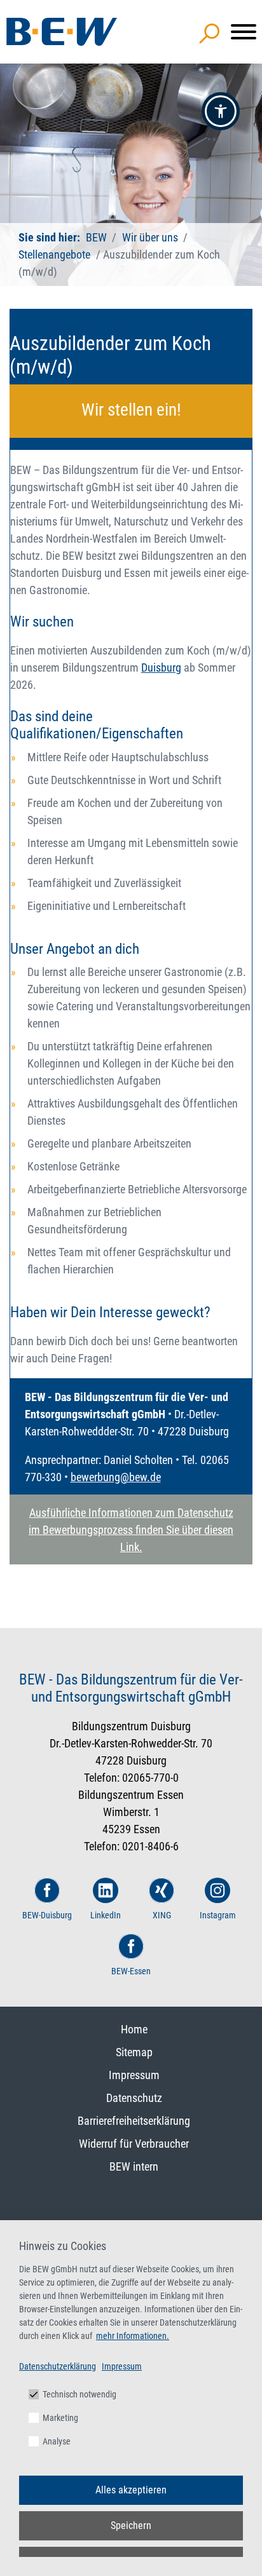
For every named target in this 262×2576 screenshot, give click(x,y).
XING (162, 1915)
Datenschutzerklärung (58, 2366)
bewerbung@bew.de (116, 1477)
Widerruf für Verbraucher (134, 2144)
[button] (221, 111)
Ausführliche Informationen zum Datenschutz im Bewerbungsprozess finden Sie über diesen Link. (131, 1530)
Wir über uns (150, 237)
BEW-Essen (131, 1971)
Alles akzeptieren (131, 2490)
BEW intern (134, 2166)
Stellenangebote (56, 254)
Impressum (134, 2075)
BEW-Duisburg (47, 1915)
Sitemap (134, 2052)
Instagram (218, 1915)
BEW (96, 237)
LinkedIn (106, 1915)
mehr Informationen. (133, 2336)
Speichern (131, 2525)
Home (134, 2029)
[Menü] (244, 32)
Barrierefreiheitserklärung (134, 2121)
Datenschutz (134, 2098)
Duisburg (161, 668)
